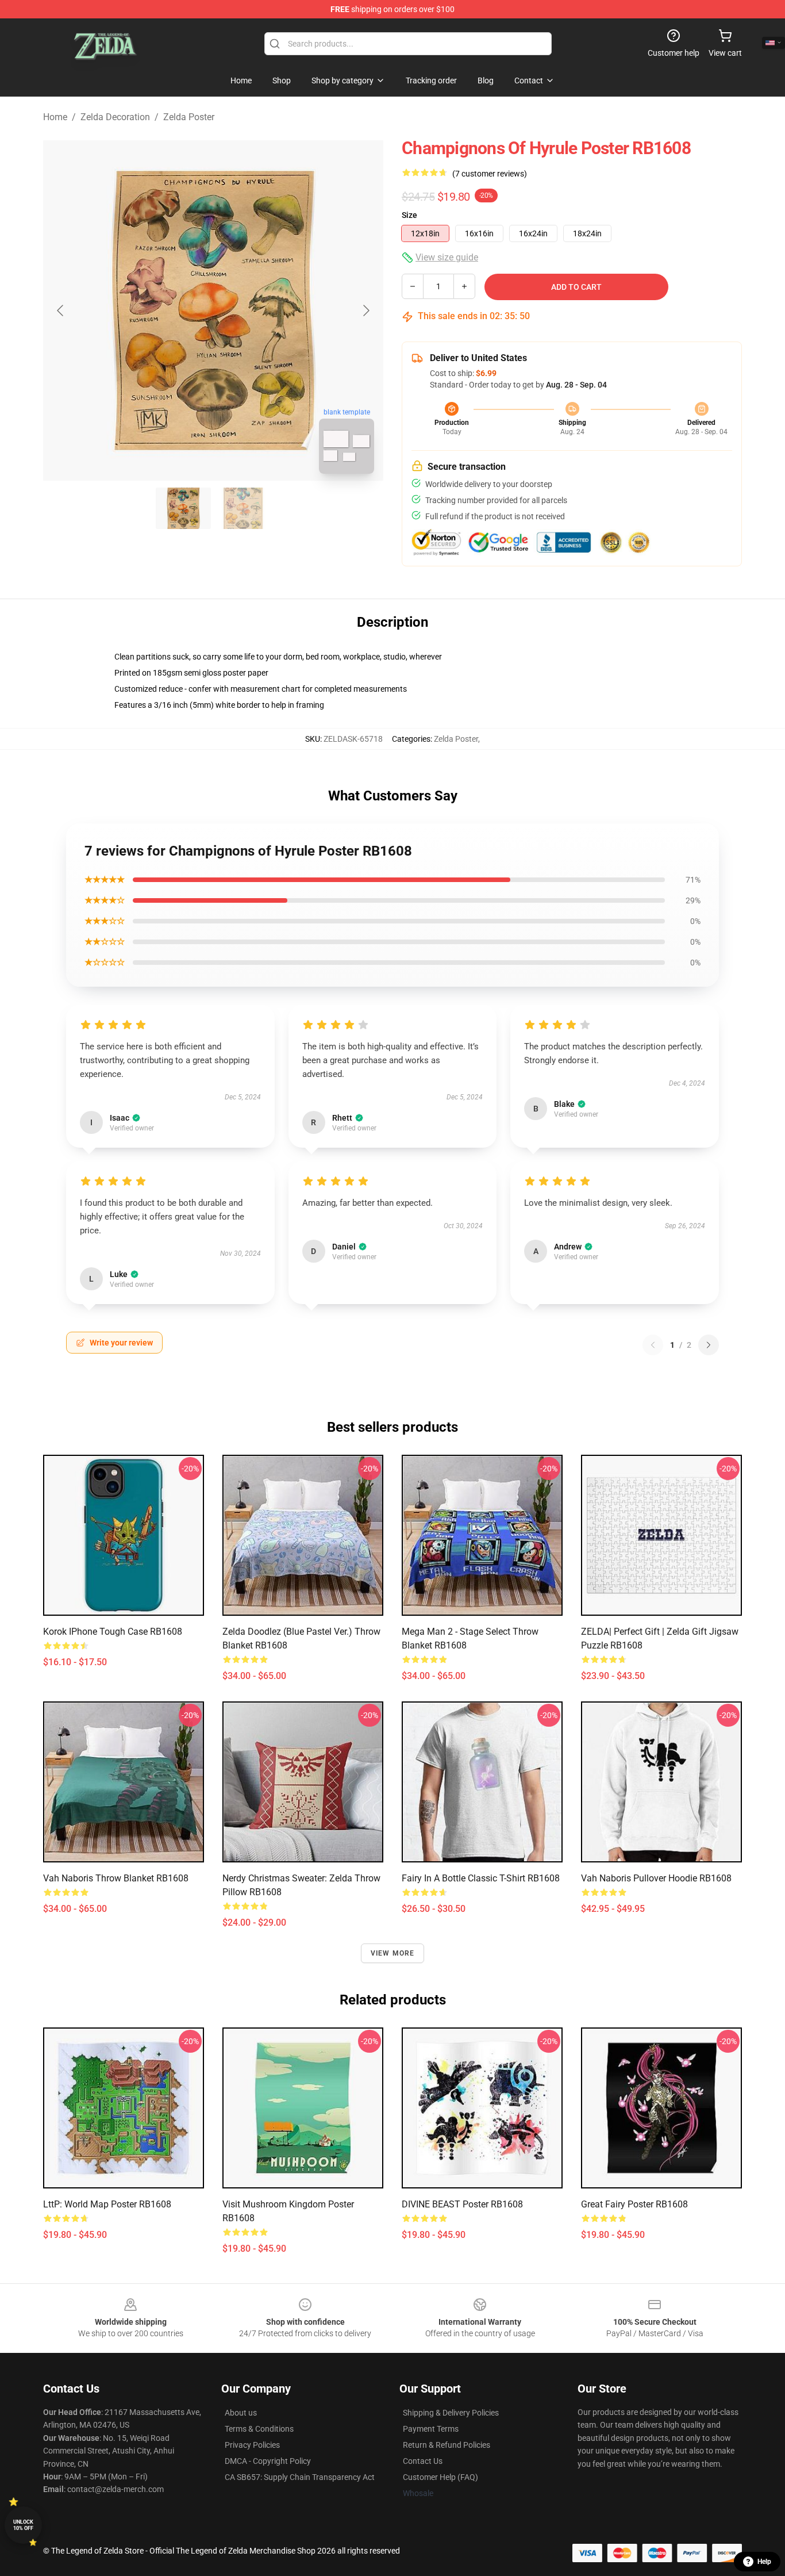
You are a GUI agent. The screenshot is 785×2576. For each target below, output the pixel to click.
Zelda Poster (189, 117)
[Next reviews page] (709, 1345)
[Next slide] (365, 310)
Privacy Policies (252, 2445)
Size (409, 215)
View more (393, 1953)
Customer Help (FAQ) (440, 2477)
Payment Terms (431, 2429)
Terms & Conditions (259, 2429)
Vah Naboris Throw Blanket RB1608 (116, 1878)
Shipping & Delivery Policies (451, 2413)
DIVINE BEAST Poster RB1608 (462, 2204)
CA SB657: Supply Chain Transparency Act (300, 2477)
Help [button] (764, 2562)
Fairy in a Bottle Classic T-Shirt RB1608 (481, 1878)
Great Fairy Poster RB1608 (634, 2204)
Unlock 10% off (23, 2525)
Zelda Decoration (115, 117)
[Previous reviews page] (653, 1345)
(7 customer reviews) (490, 174)
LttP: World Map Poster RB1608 (107, 2204)
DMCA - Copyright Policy (268, 2461)
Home (55, 117)
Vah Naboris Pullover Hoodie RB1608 (656, 1878)
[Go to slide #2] (243, 508)
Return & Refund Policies (447, 2445)
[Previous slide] (61, 310)
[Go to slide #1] (183, 508)
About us (241, 2413)
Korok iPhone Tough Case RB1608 (113, 1632)
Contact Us (423, 2461)
